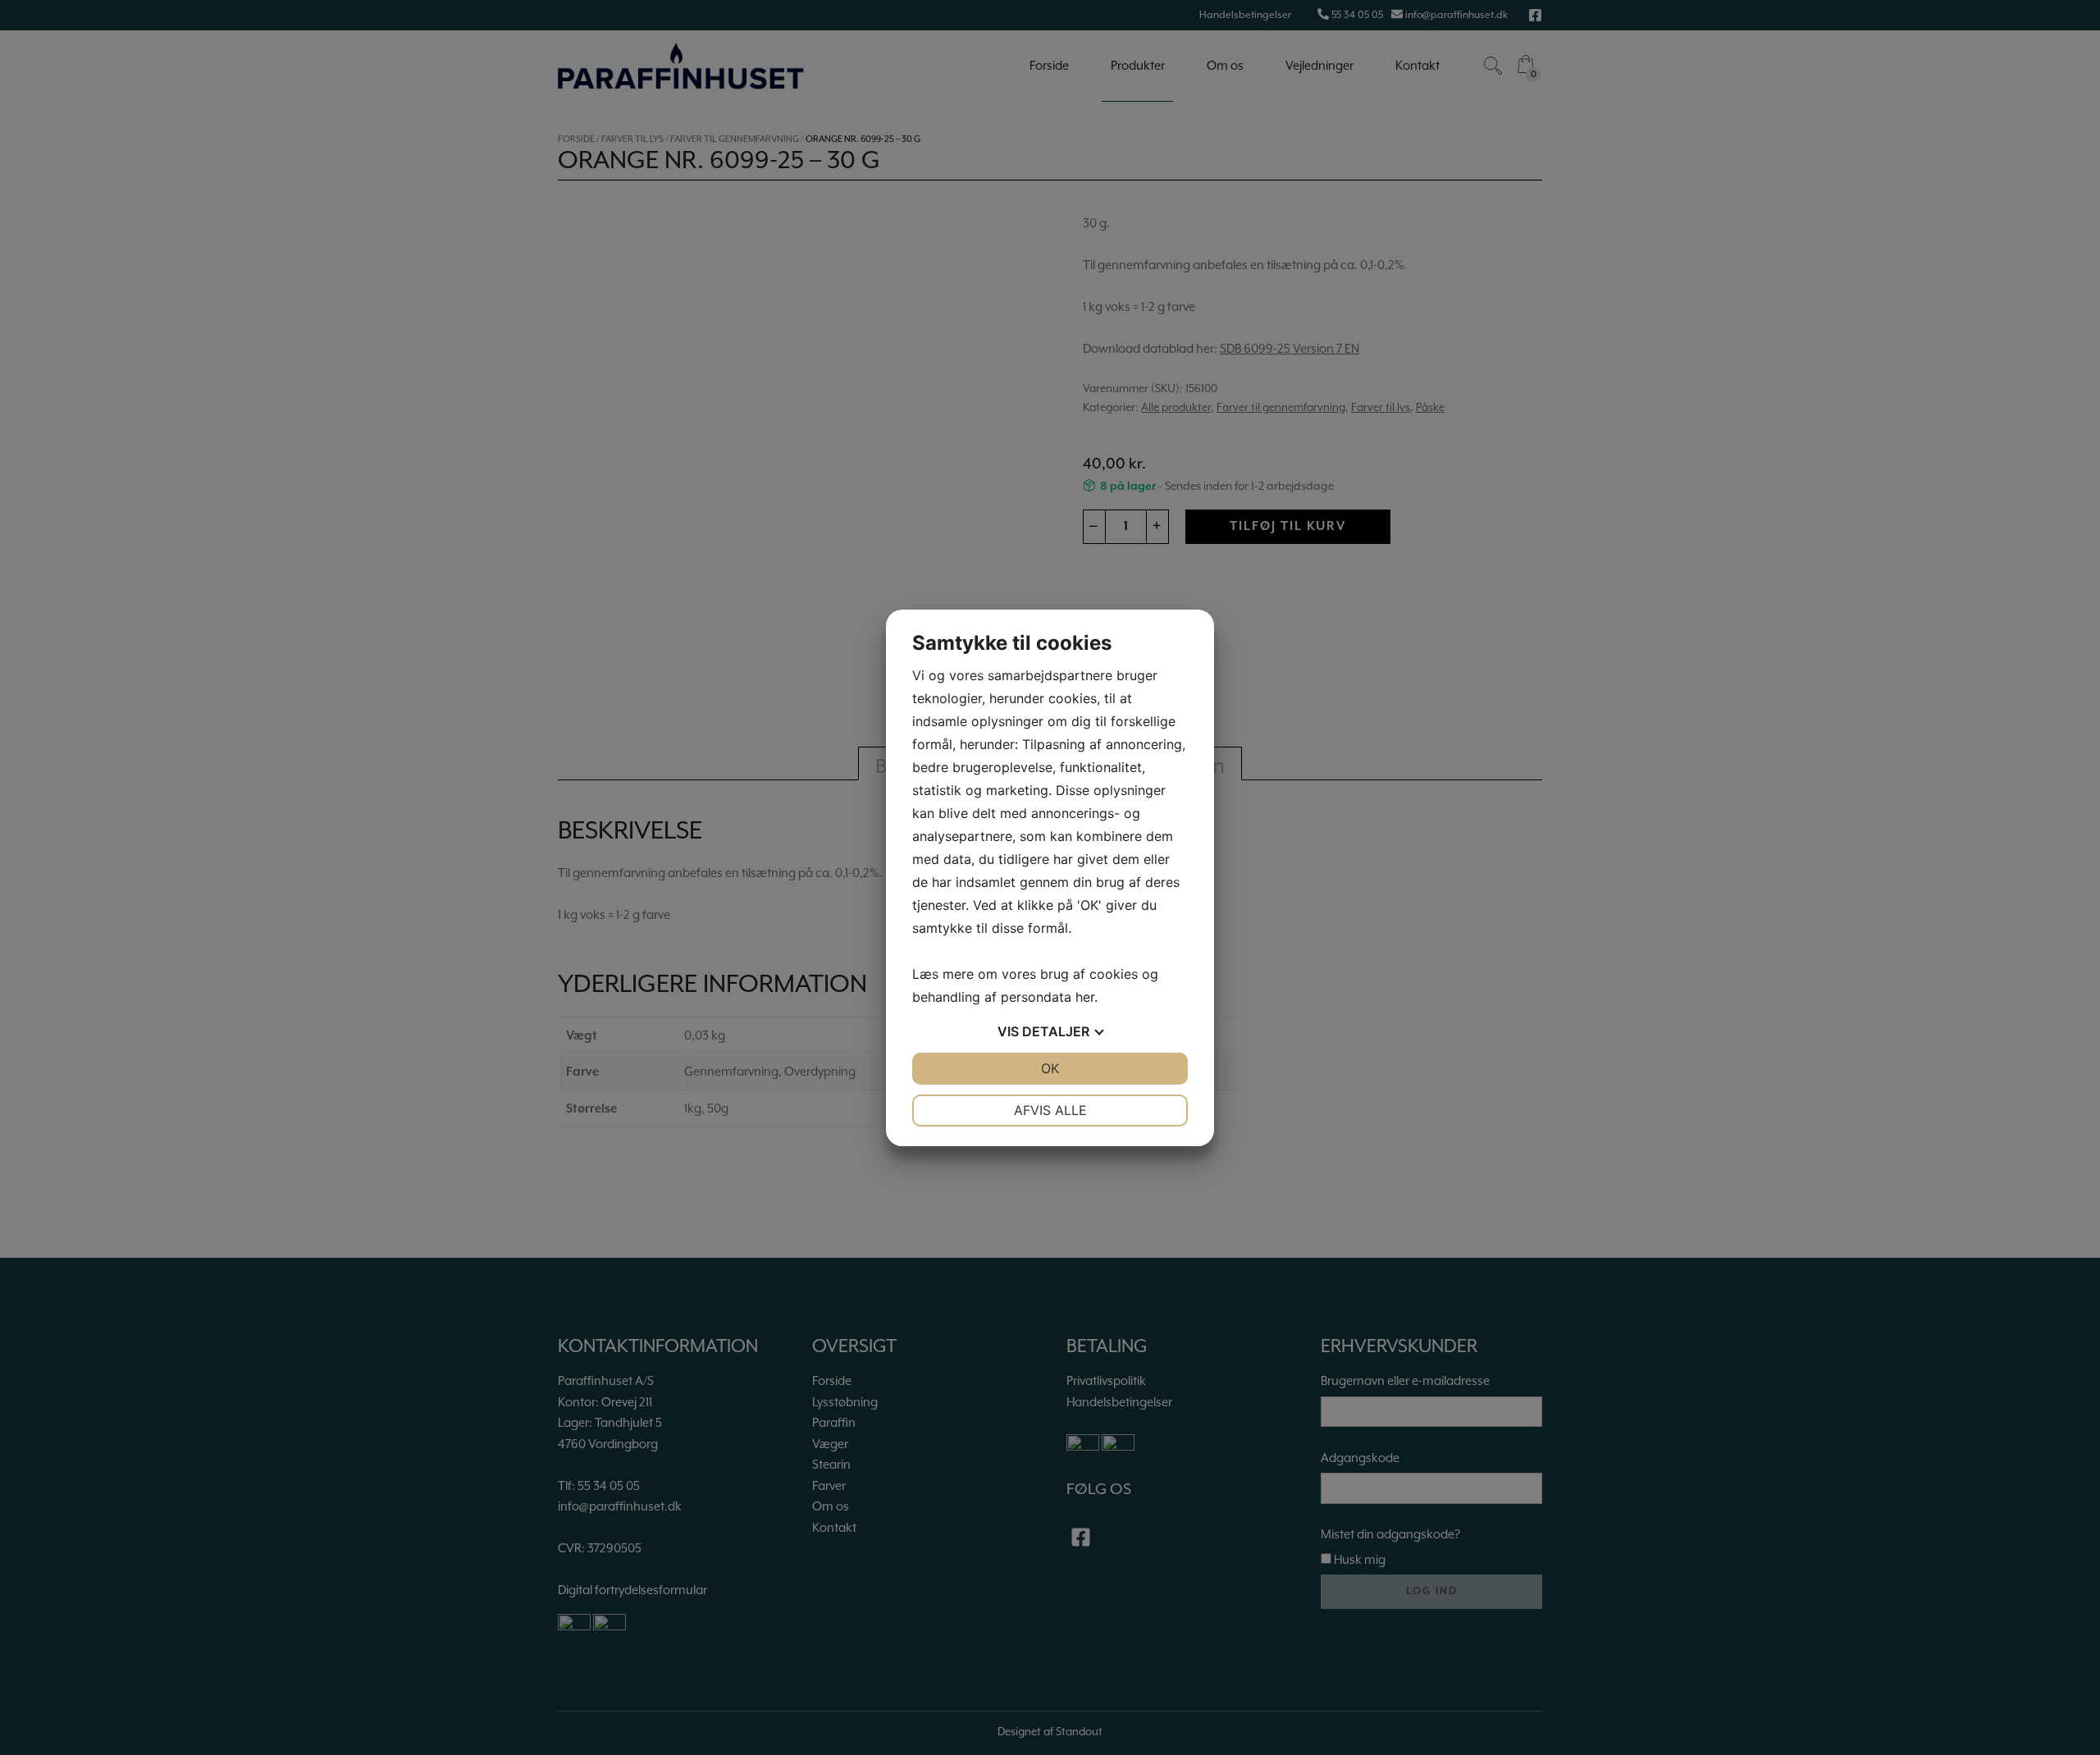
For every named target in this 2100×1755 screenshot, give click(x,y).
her (1085, 997)
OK (1050, 1068)
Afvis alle (1050, 1110)
